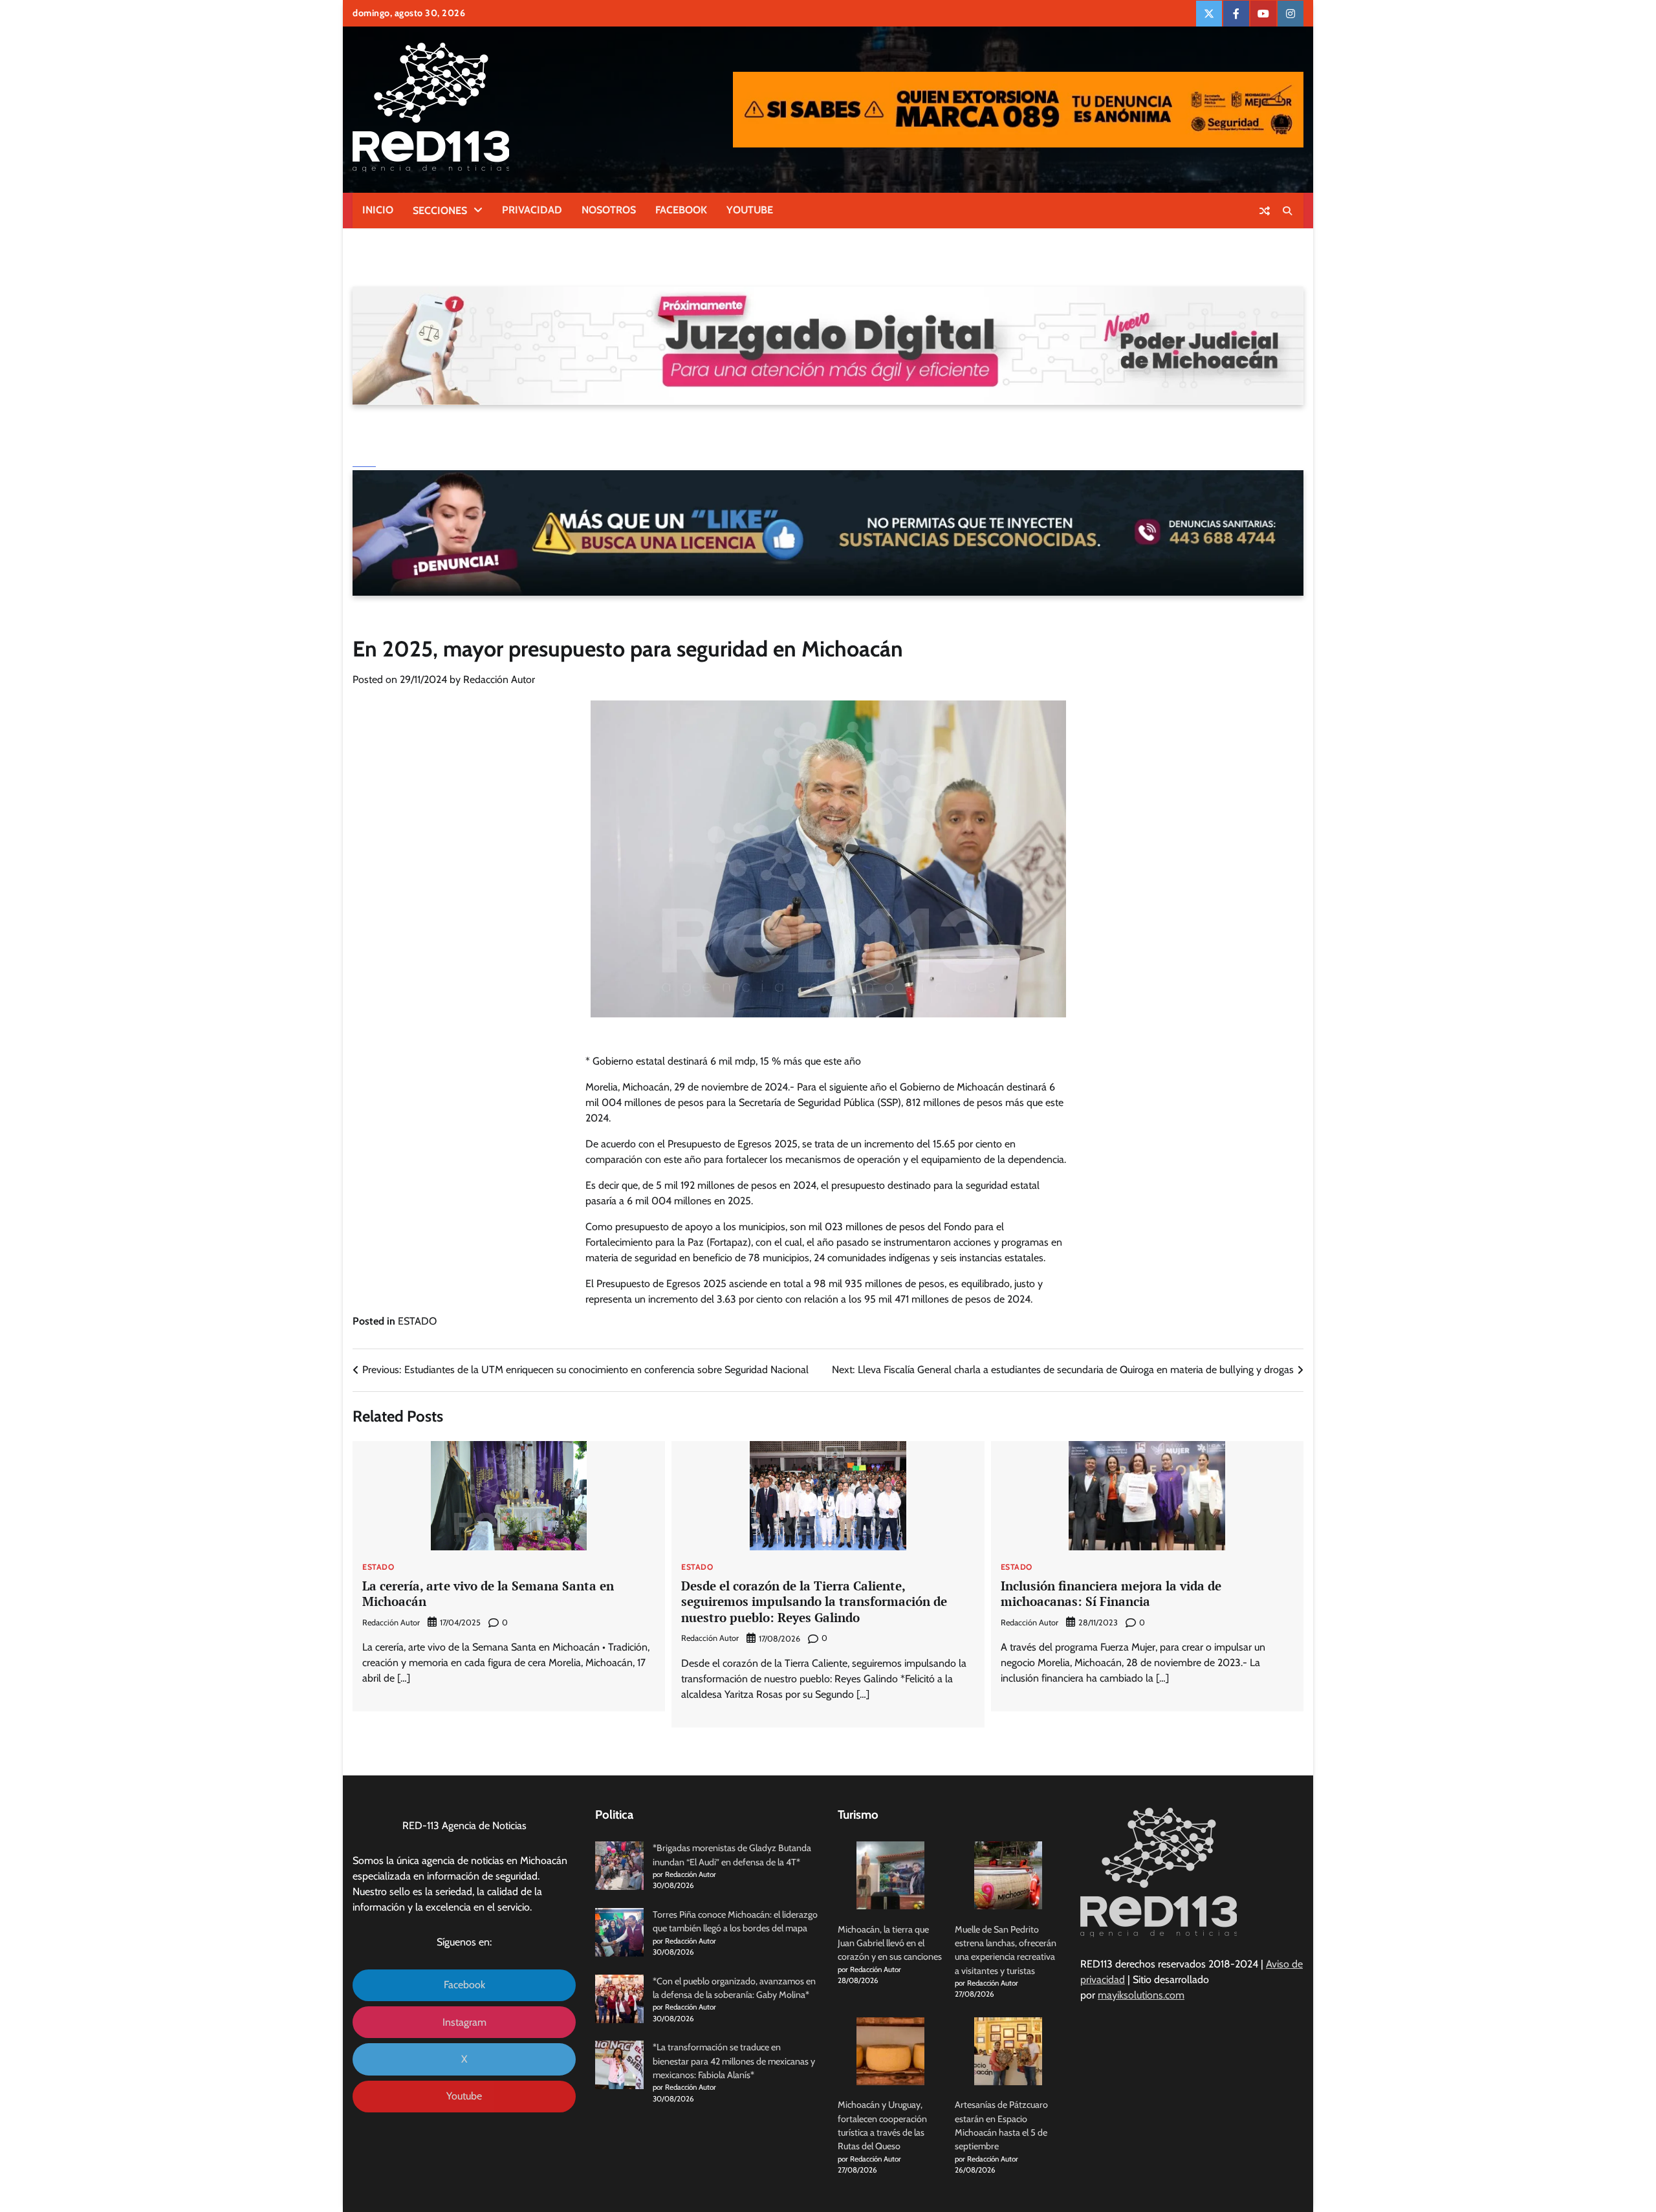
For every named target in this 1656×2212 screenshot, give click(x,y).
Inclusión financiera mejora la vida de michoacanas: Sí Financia (1111, 1594)
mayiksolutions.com (1141, 1995)
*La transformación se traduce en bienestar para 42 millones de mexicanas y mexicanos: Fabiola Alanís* (734, 2061)
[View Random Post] (1265, 211)
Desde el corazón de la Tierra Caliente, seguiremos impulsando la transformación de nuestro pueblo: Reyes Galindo (814, 1602)
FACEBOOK (681, 210)
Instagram (464, 2022)
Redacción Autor (499, 679)
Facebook (464, 1985)
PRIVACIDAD (532, 210)
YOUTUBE (750, 210)
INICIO (378, 210)
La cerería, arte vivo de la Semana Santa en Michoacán (488, 1594)
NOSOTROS (609, 210)
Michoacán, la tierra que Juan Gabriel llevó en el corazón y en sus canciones (890, 1943)
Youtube (464, 2096)
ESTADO (417, 1321)
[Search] (1287, 211)
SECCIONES (440, 211)
